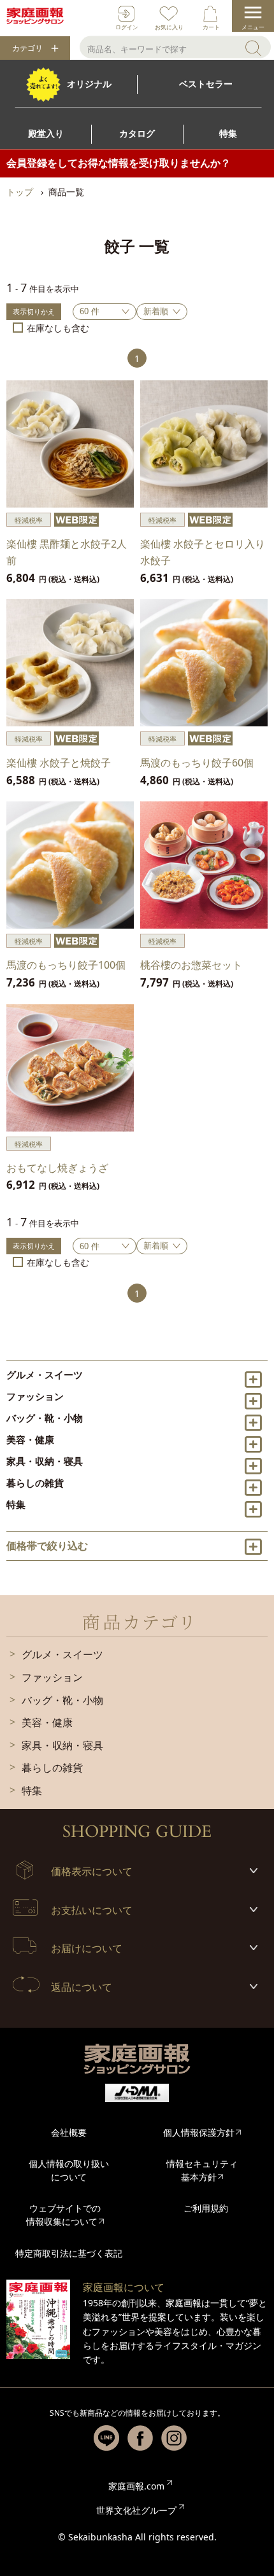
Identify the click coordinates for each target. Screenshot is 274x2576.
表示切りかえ (34, 311)
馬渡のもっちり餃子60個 (197, 763)
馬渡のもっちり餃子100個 (66, 965)
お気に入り (169, 27)
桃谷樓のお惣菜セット (191, 965)
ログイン (127, 27)
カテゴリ (27, 48)
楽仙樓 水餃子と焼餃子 (59, 763)
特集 (16, 1504)
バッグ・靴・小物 (45, 1418)
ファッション (35, 1396)
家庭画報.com (136, 2486)
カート (211, 27)
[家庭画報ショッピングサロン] (35, 16)
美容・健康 (30, 1439)
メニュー (253, 27)
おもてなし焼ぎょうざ (57, 1168)
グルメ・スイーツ (45, 1375)
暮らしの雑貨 (35, 1483)
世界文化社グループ (136, 2510)
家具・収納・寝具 (45, 1461)
